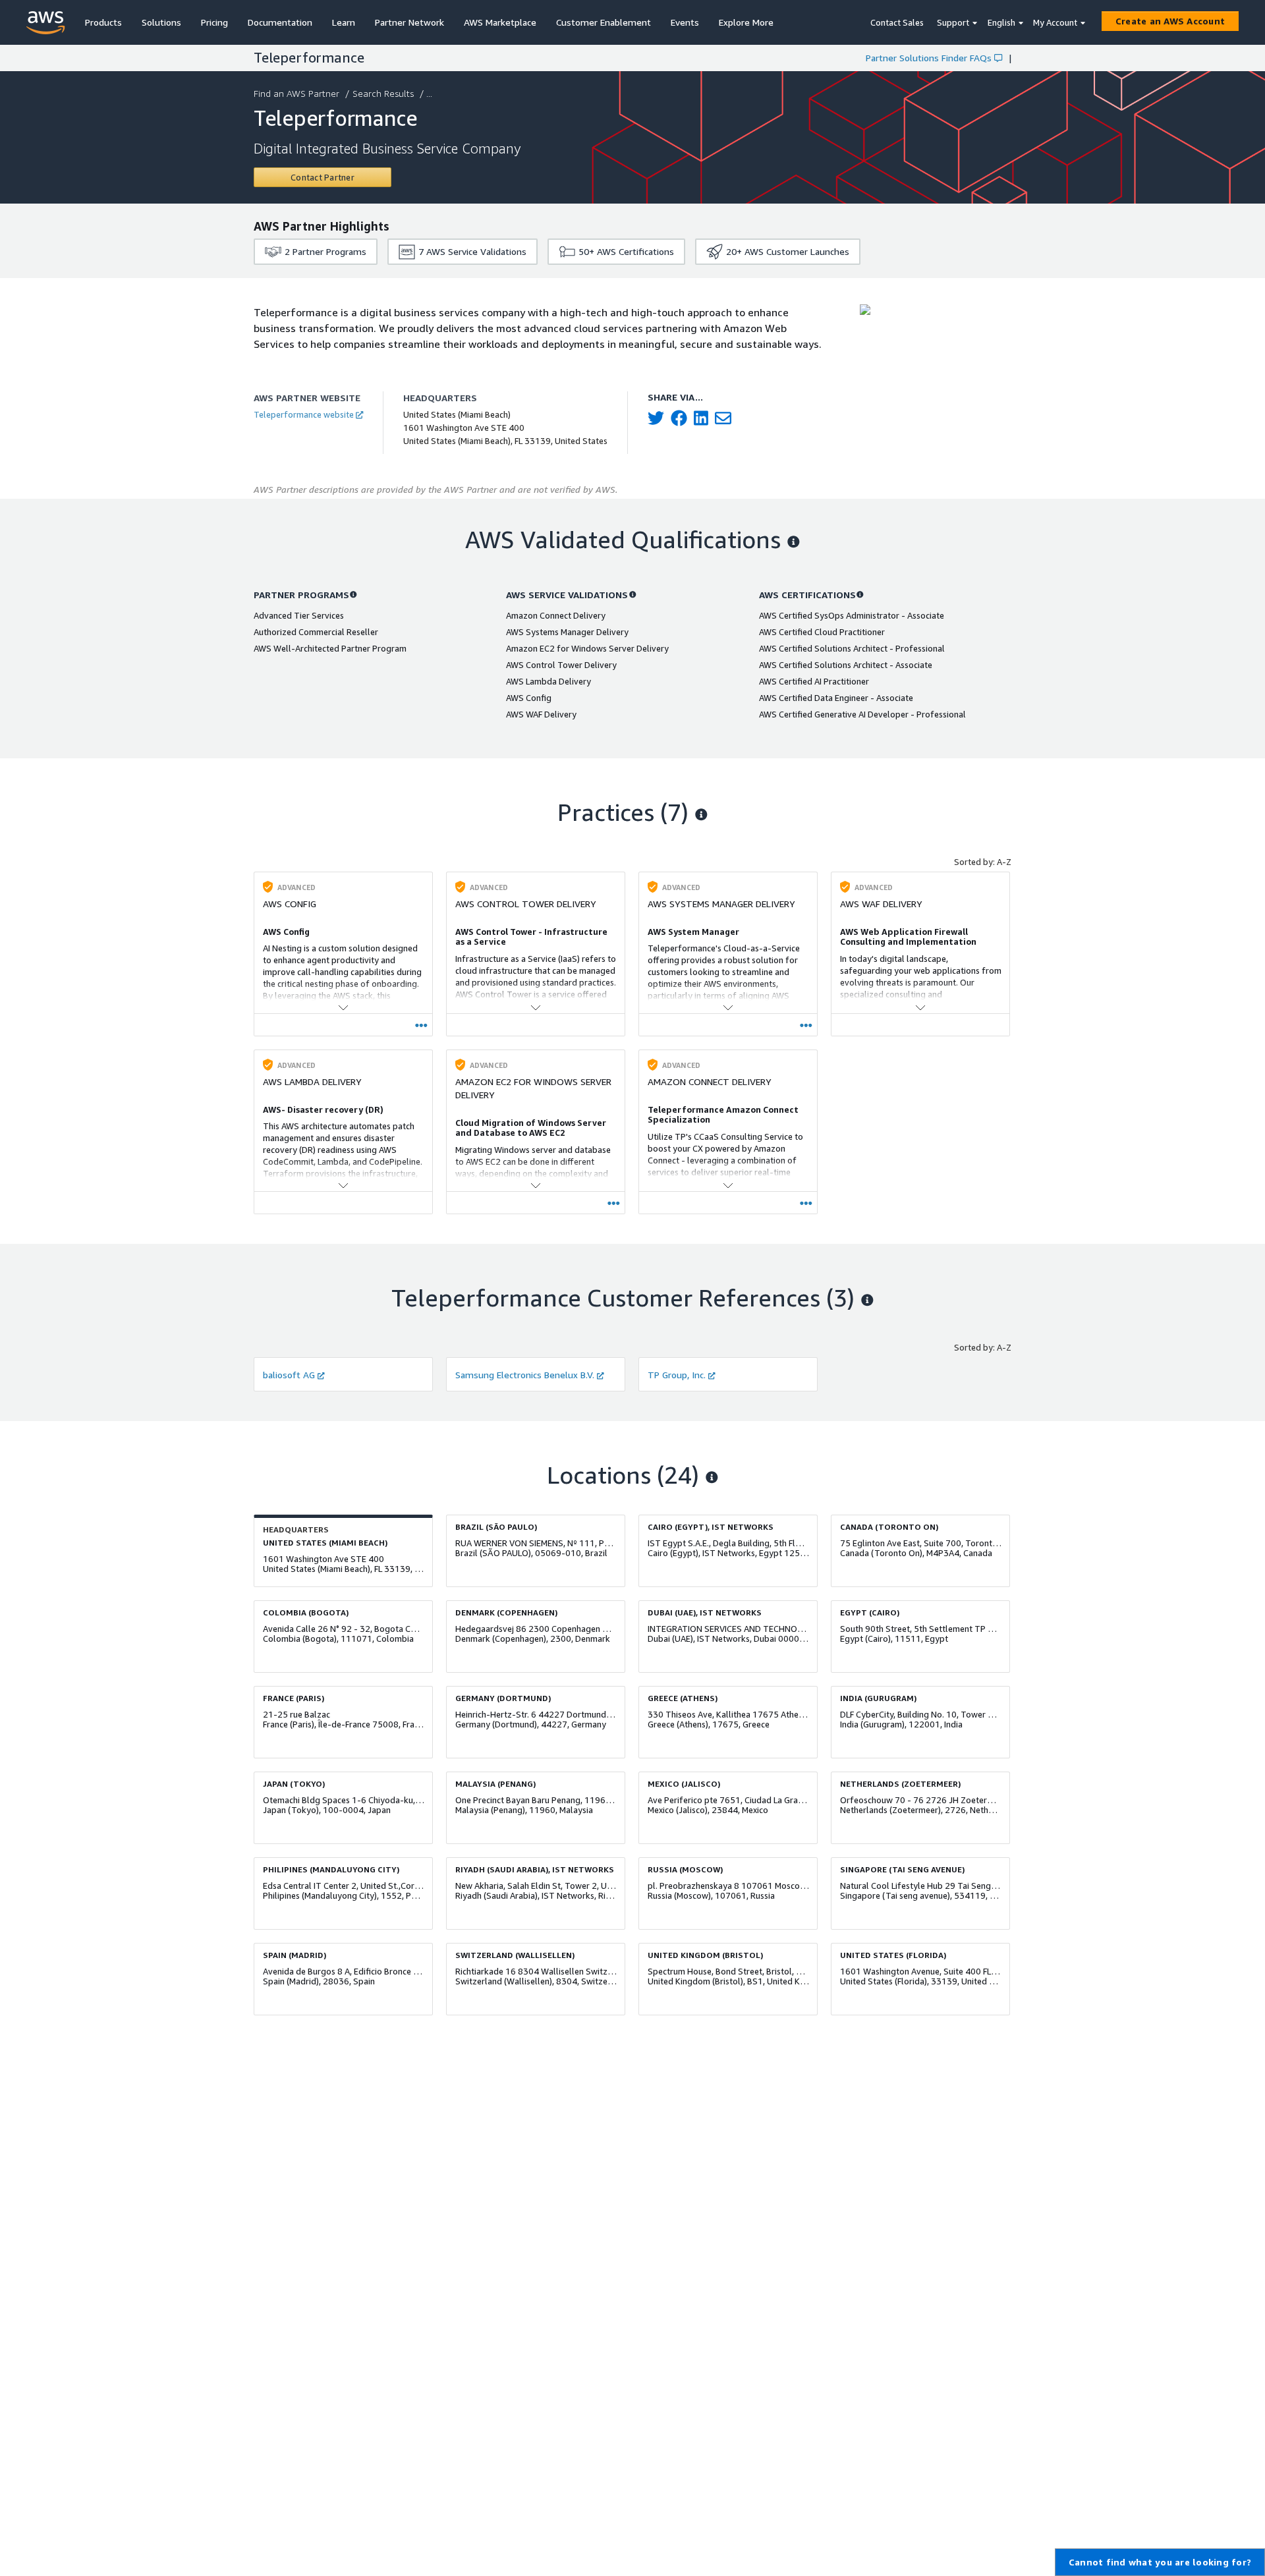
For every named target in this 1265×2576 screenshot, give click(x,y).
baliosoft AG (289, 1375)
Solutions (161, 22)
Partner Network (409, 22)
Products (103, 22)
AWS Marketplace (500, 22)
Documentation (280, 22)
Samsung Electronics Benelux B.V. (525, 1375)
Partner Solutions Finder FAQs (929, 58)
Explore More (746, 22)
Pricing (214, 22)
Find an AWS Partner (296, 93)
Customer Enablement (604, 22)
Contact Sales (897, 22)
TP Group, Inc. (677, 1375)
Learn (344, 22)
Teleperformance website (304, 414)
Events (685, 22)
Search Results (383, 93)
